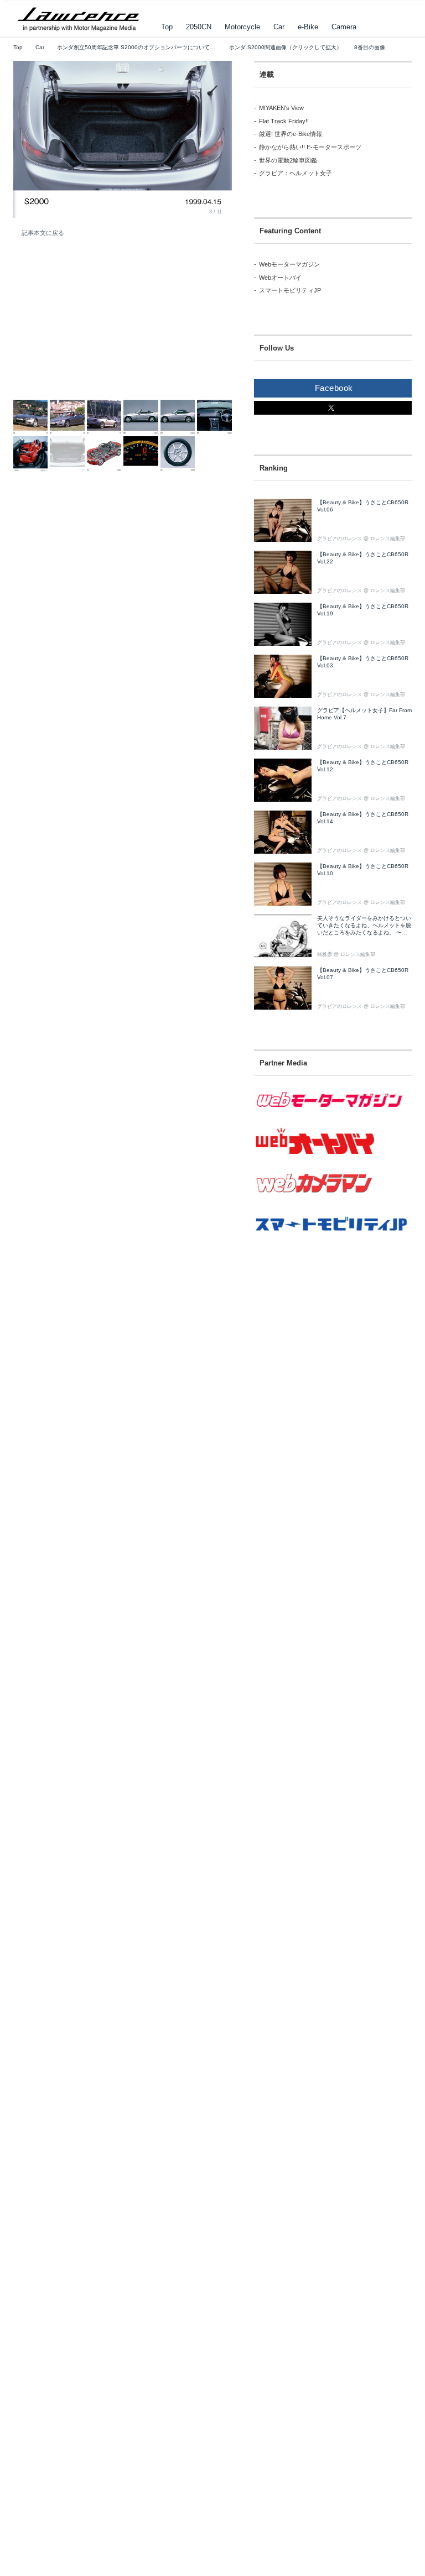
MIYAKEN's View (281, 108)
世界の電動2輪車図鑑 (288, 160)
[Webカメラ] (333, 1200)
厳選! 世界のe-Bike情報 (291, 134)
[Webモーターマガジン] (333, 1115)
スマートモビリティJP (290, 290)
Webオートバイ (280, 278)
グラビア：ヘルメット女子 (296, 173)
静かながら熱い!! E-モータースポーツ (310, 147)
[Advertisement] (96, 325)
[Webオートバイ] (333, 1156)
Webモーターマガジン (289, 264)
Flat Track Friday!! (284, 121)
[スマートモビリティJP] (333, 1239)
